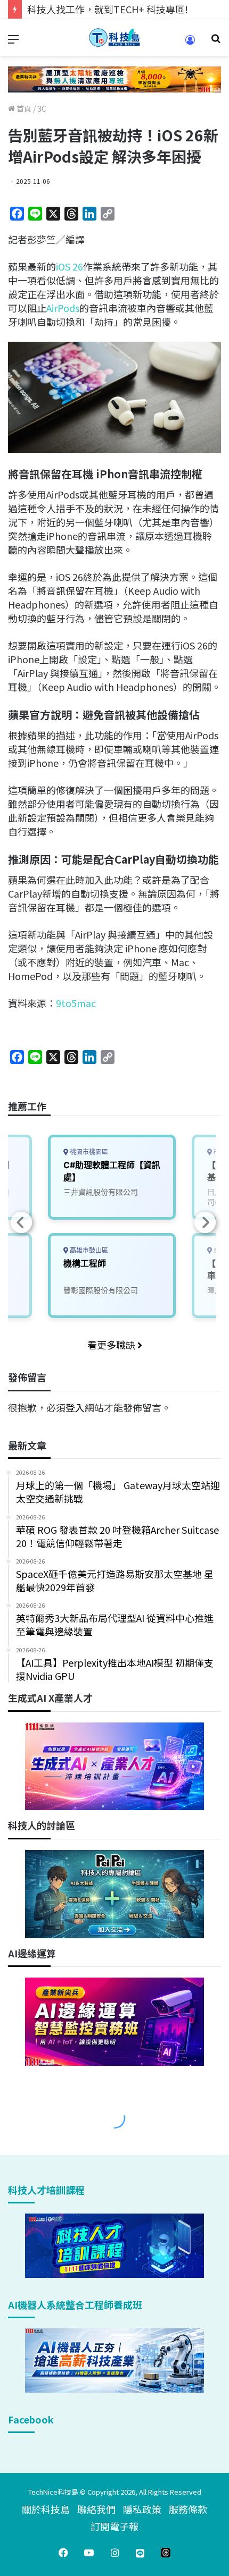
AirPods (63, 308)
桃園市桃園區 (88, 1152)
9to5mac (76, 1003)
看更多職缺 (112, 1345)
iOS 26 (69, 266)
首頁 (23, 108)
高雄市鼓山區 (88, 1250)
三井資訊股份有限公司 (101, 1192)
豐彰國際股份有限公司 (101, 1290)
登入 (75, 1407)
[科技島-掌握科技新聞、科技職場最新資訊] (114, 37)
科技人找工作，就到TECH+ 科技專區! (108, 9)
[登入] (190, 43)
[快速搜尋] (216, 42)
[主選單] (13, 42)
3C (42, 108)
